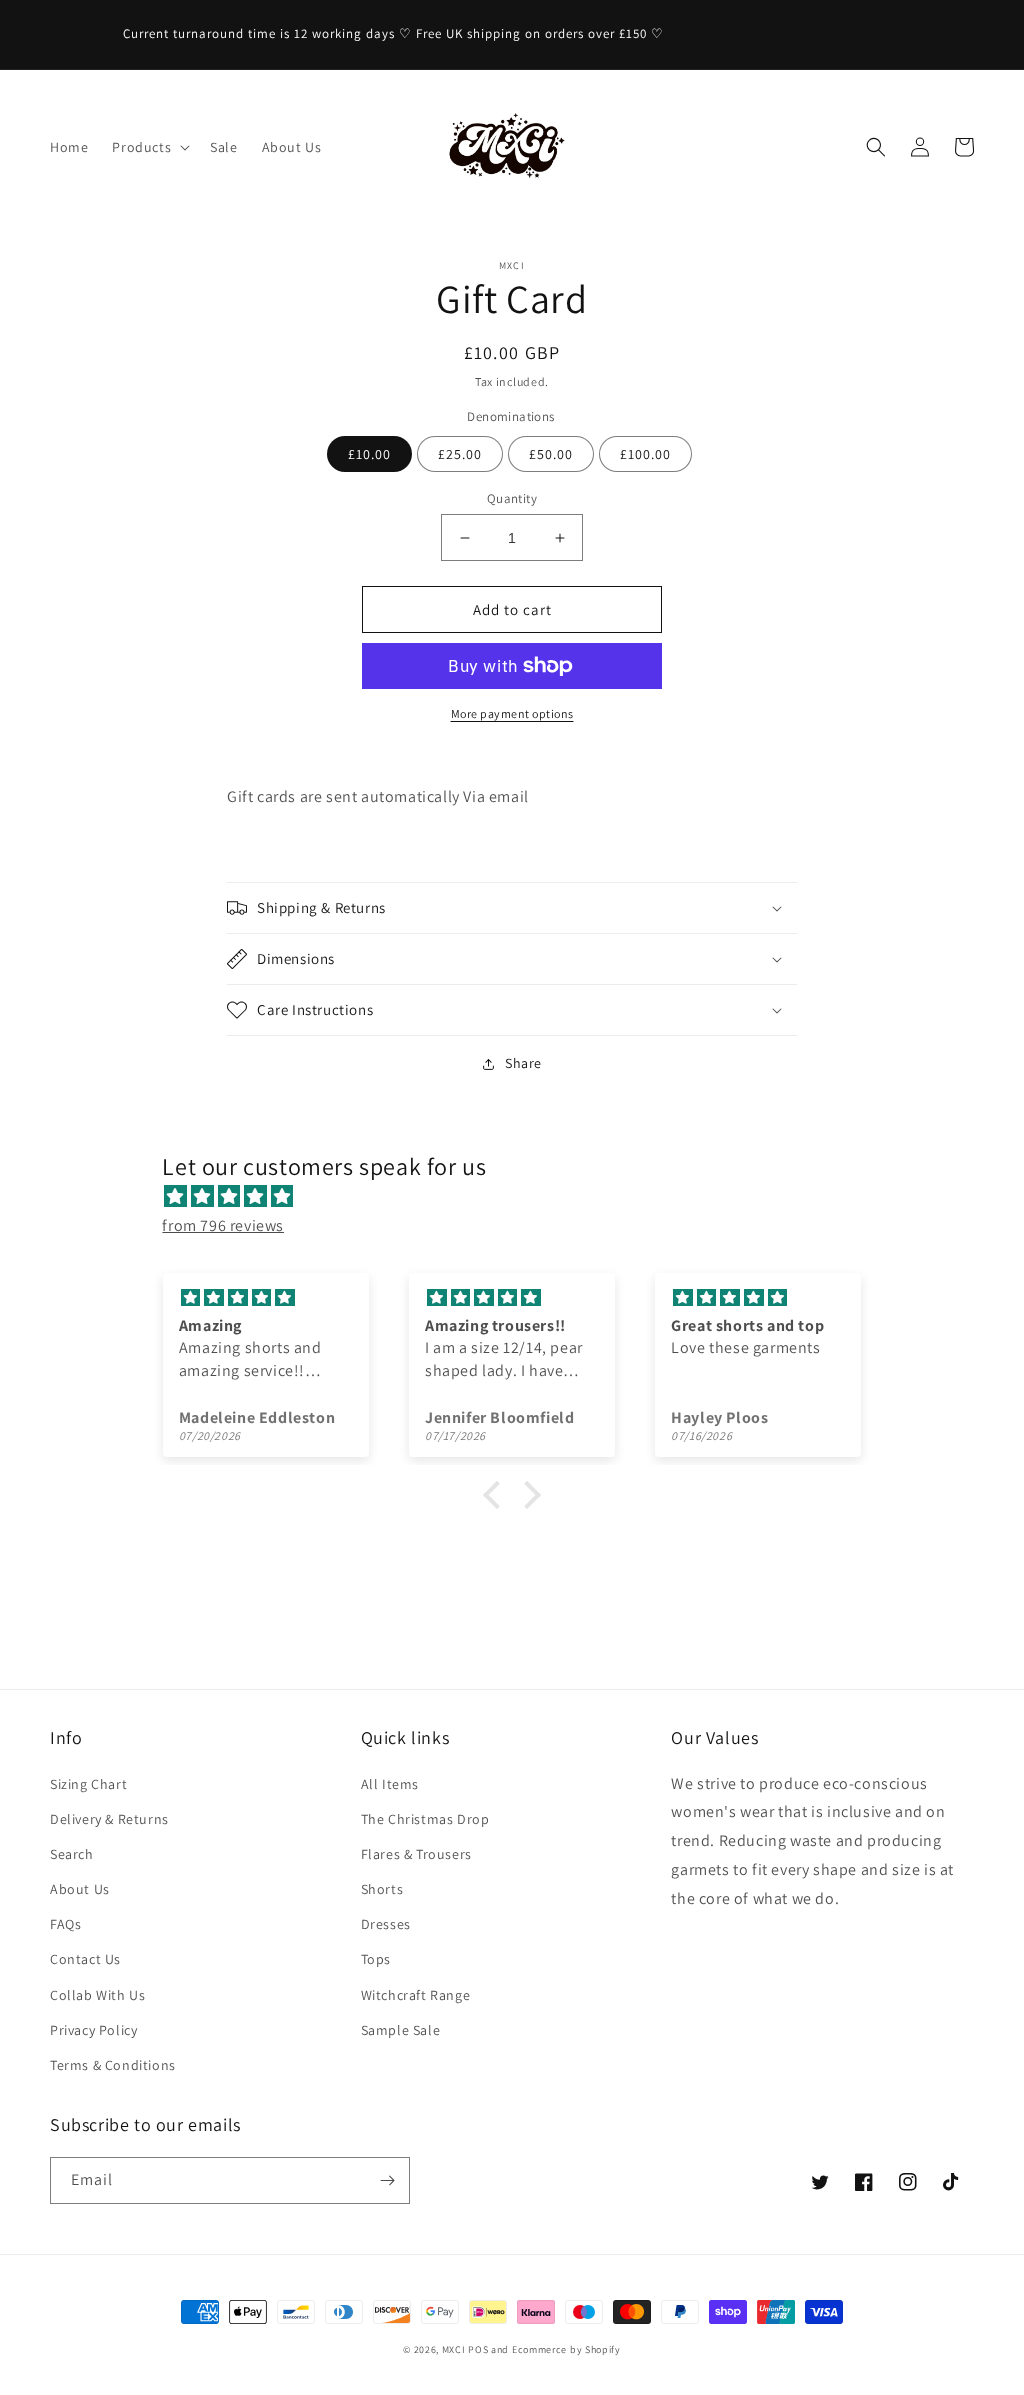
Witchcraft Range (416, 1995)
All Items (390, 1784)
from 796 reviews (223, 1225)
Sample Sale (401, 2030)
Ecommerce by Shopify (566, 2349)
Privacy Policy (93, 2030)
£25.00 (460, 454)
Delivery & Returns (109, 1819)
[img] (521, 1197)
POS (478, 2349)
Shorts (382, 1889)
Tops (376, 1959)
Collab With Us (97, 1995)
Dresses (386, 1924)
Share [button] (523, 1063)
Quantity (512, 498)
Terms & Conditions (113, 2065)
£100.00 (645, 454)
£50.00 (551, 454)
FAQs (65, 1924)
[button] (149, 147)
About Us (80, 1889)
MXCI (454, 2349)
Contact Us (85, 1959)
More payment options (512, 713)
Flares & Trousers (416, 1854)
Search (72, 1854)
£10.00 (369, 454)
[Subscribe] (387, 2180)
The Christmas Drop (425, 1819)
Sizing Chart (88, 1784)
